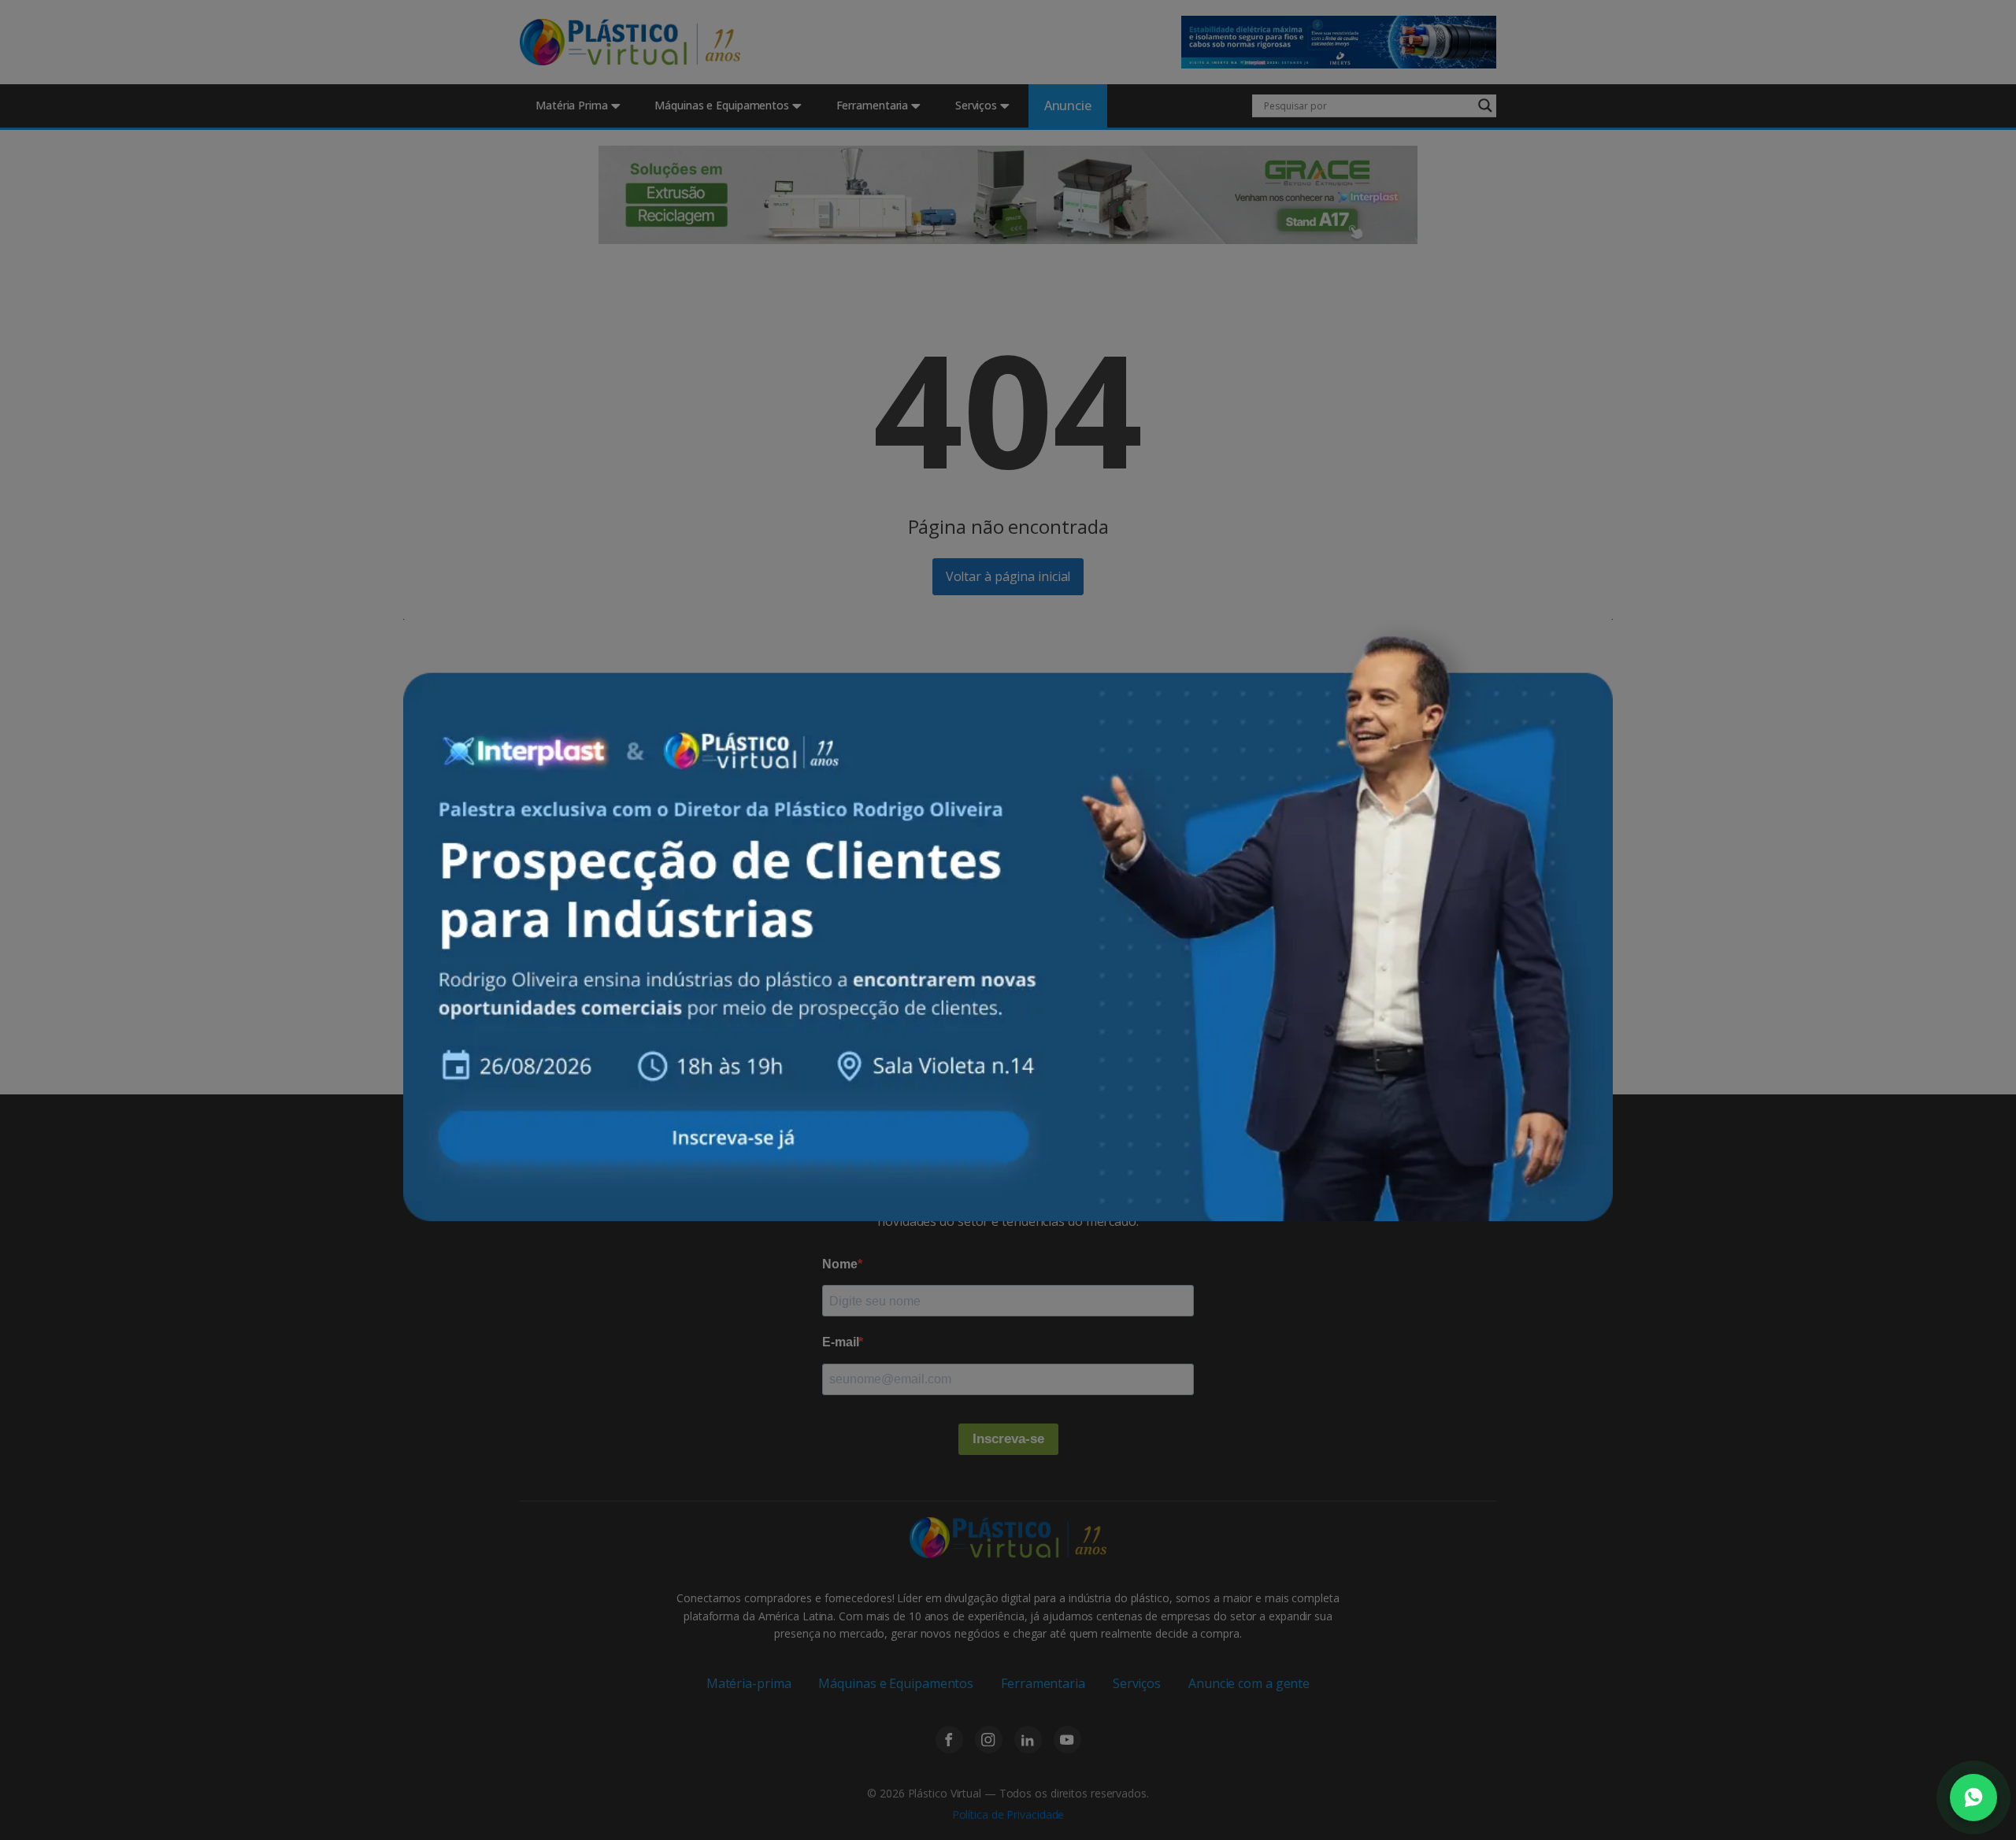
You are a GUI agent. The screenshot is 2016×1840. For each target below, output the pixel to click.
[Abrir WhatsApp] (1973, 1797)
